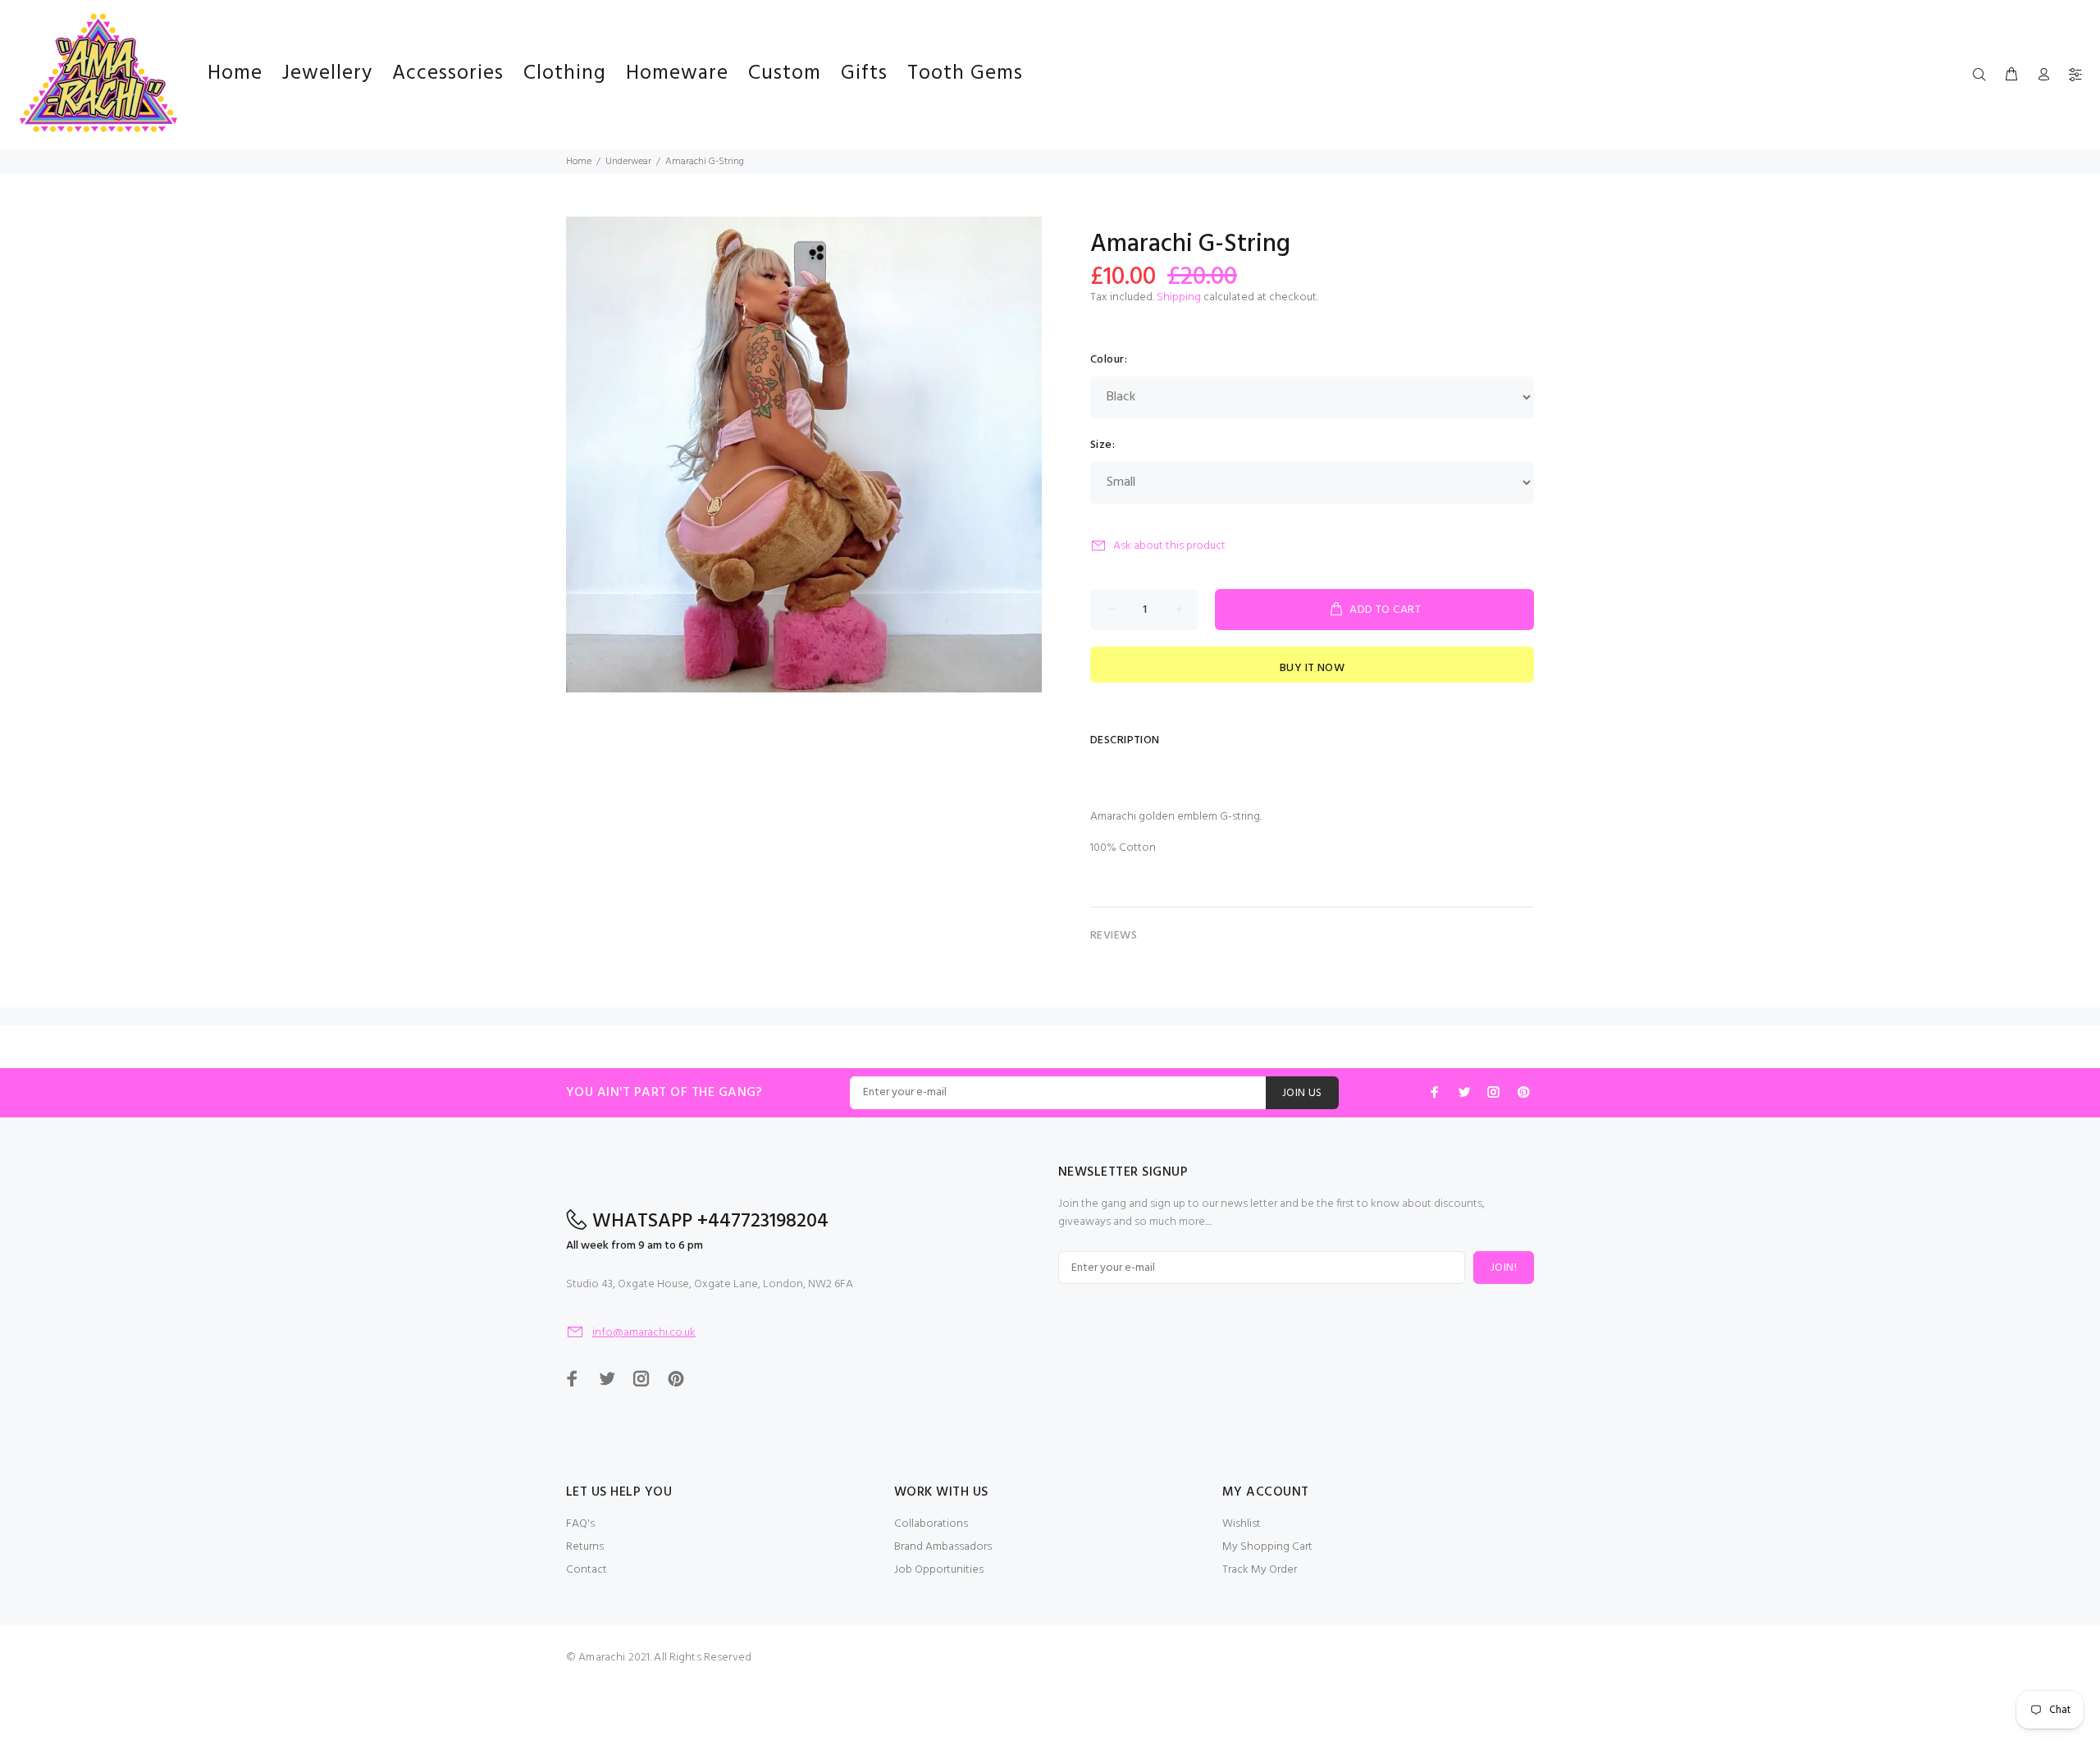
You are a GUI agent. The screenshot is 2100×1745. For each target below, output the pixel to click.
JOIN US (1302, 1093)
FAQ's (580, 1524)
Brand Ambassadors (943, 1547)
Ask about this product (1169, 546)
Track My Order (1260, 1570)
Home (579, 162)
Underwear (628, 162)
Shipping (1179, 297)
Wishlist (1242, 1524)
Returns (585, 1547)
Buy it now (1312, 668)
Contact (587, 1570)
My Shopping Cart (1267, 1547)
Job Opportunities (939, 1570)
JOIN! (1504, 1268)
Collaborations (931, 1524)
